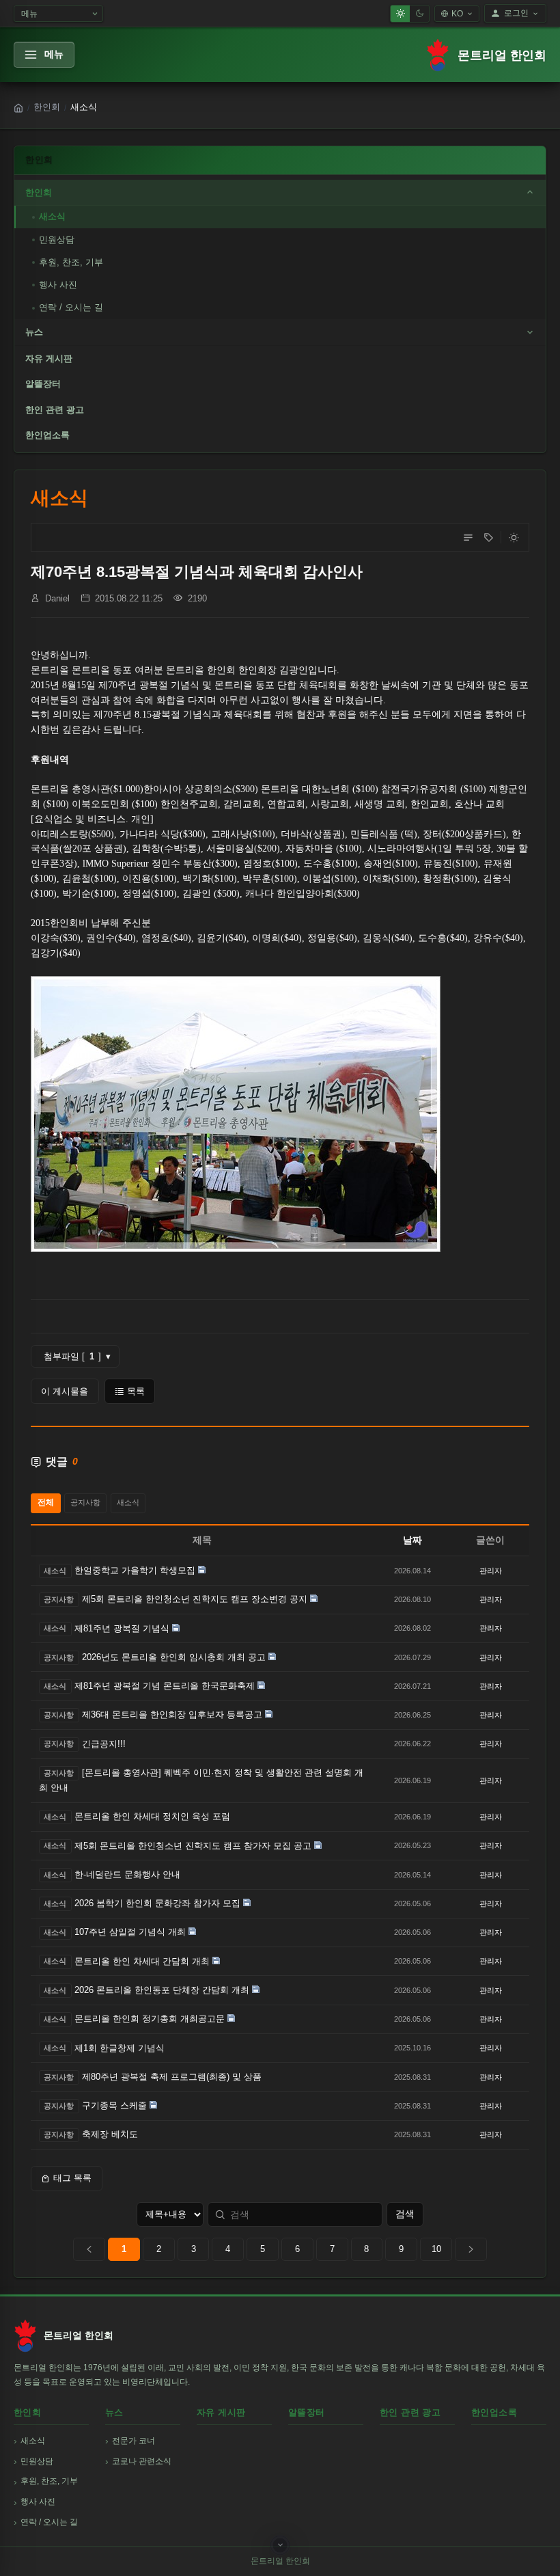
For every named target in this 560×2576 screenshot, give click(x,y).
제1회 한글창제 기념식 (120, 2048)
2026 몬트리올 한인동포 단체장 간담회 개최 (162, 1990)
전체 (46, 1502)
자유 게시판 (49, 358)
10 (436, 2249)
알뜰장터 (43, 384)
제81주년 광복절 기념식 (122, 1628)
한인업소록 (47, 435)
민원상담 (57, 240)
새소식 (52, 216)
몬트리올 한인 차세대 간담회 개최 (142, 1961)
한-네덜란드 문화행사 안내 (127, 1874)
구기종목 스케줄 (114, 2105)
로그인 (516, 13)
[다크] (419, 14)
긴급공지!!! (104, 1744)
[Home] (18, 108)
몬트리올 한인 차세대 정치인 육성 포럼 (152, 1816)
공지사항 (85, 1502)
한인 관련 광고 (55, 410)
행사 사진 (58, 285)
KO (457, 14)
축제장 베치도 (110, 2134)
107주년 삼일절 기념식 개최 (130, 1932)
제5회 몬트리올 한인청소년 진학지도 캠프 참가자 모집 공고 (193, 1846)
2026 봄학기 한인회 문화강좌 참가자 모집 (157, 1903)
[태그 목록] (488, 537)
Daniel (57, 598)
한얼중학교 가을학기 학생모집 (135, 1570)
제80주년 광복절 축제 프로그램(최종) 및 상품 (172, 2077)
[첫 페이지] (89, 2249)
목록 (136, 1391)
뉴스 (34, 332)
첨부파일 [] (77, 1357)
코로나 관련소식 (142, 2461)
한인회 (47, 107)
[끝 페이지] (471, 2249)
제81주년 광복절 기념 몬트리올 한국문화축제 (165, 1686)
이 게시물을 (65, 1391)
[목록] (468, 537)
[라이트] (400, 14)
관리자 (491, 1571)
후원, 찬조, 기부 (71, 262)
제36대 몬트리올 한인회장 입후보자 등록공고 (172, 1714)
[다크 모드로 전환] (514, 537)
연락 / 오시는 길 (71, 307)
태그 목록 (72, 2178)
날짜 (412, 1540)
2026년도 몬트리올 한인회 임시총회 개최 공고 (174, 1657)
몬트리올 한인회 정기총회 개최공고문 (150, 2019)
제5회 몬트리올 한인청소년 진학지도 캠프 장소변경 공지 (195, 1599)
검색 (405, 2214)
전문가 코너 (134, 2441)
